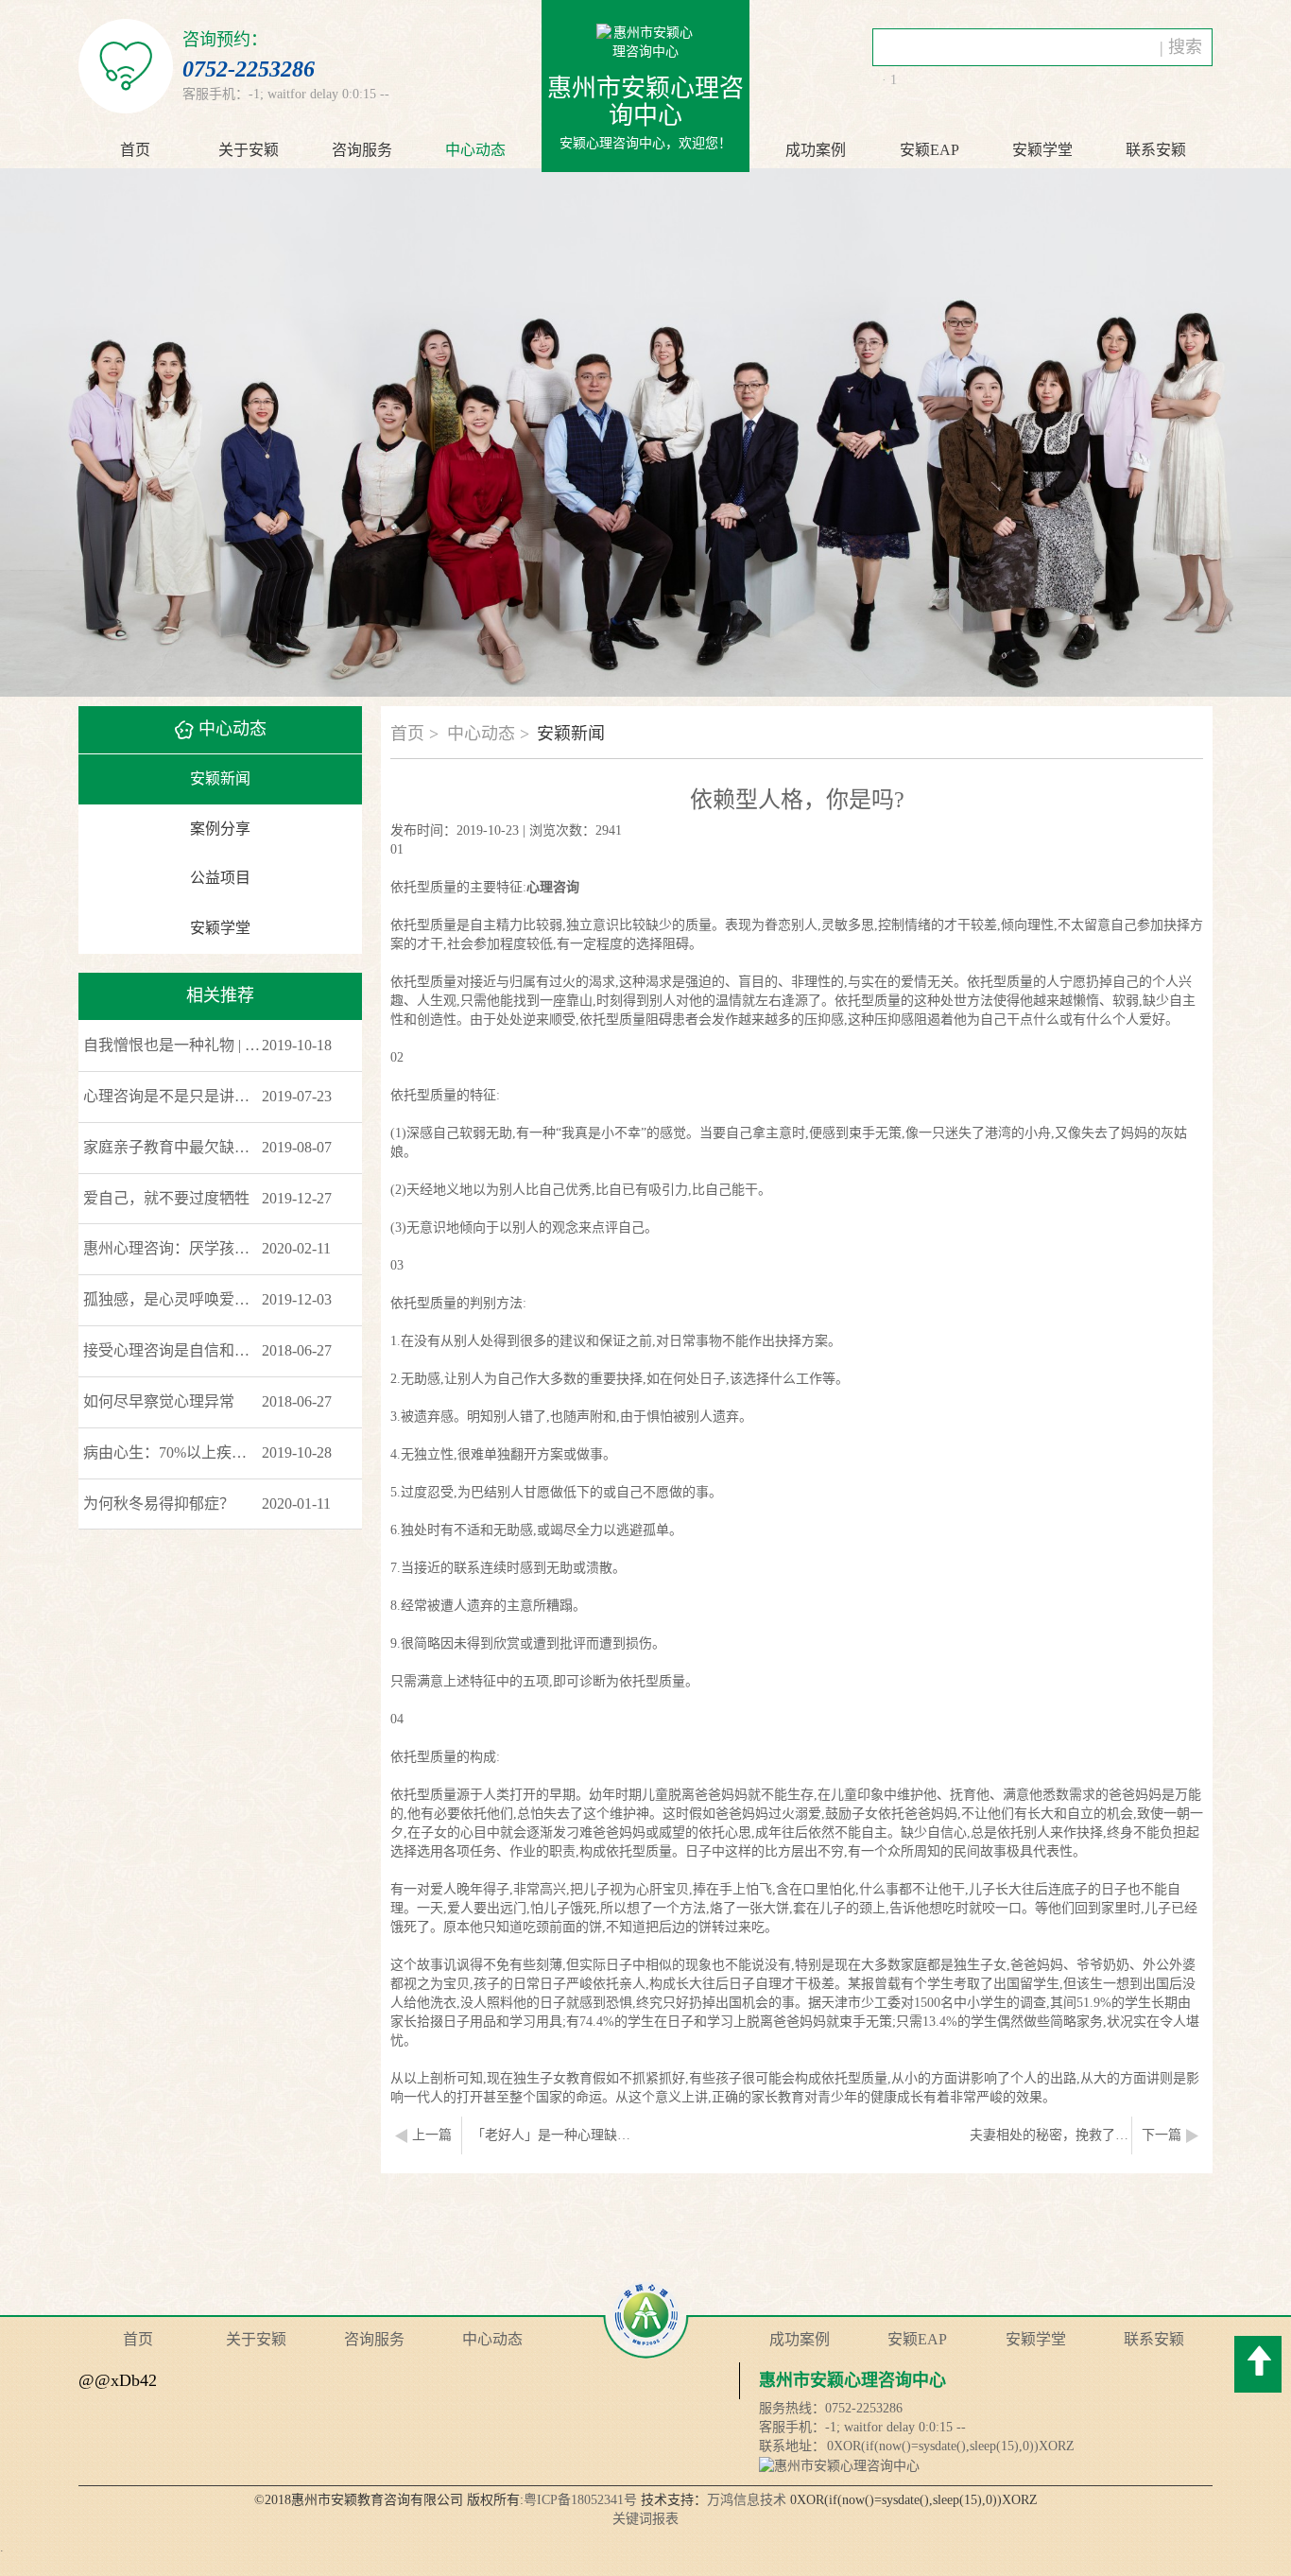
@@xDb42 (118, 2380)
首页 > (414, 734)
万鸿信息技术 (747, 2500)
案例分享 (220, 829)
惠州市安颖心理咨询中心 (852, 2380)
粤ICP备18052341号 (580, 2500)
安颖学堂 (220, 928)
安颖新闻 (220, 778)
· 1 (889, 80)
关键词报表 (645, 2519)
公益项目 (220, 878)
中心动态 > (488, 734)
